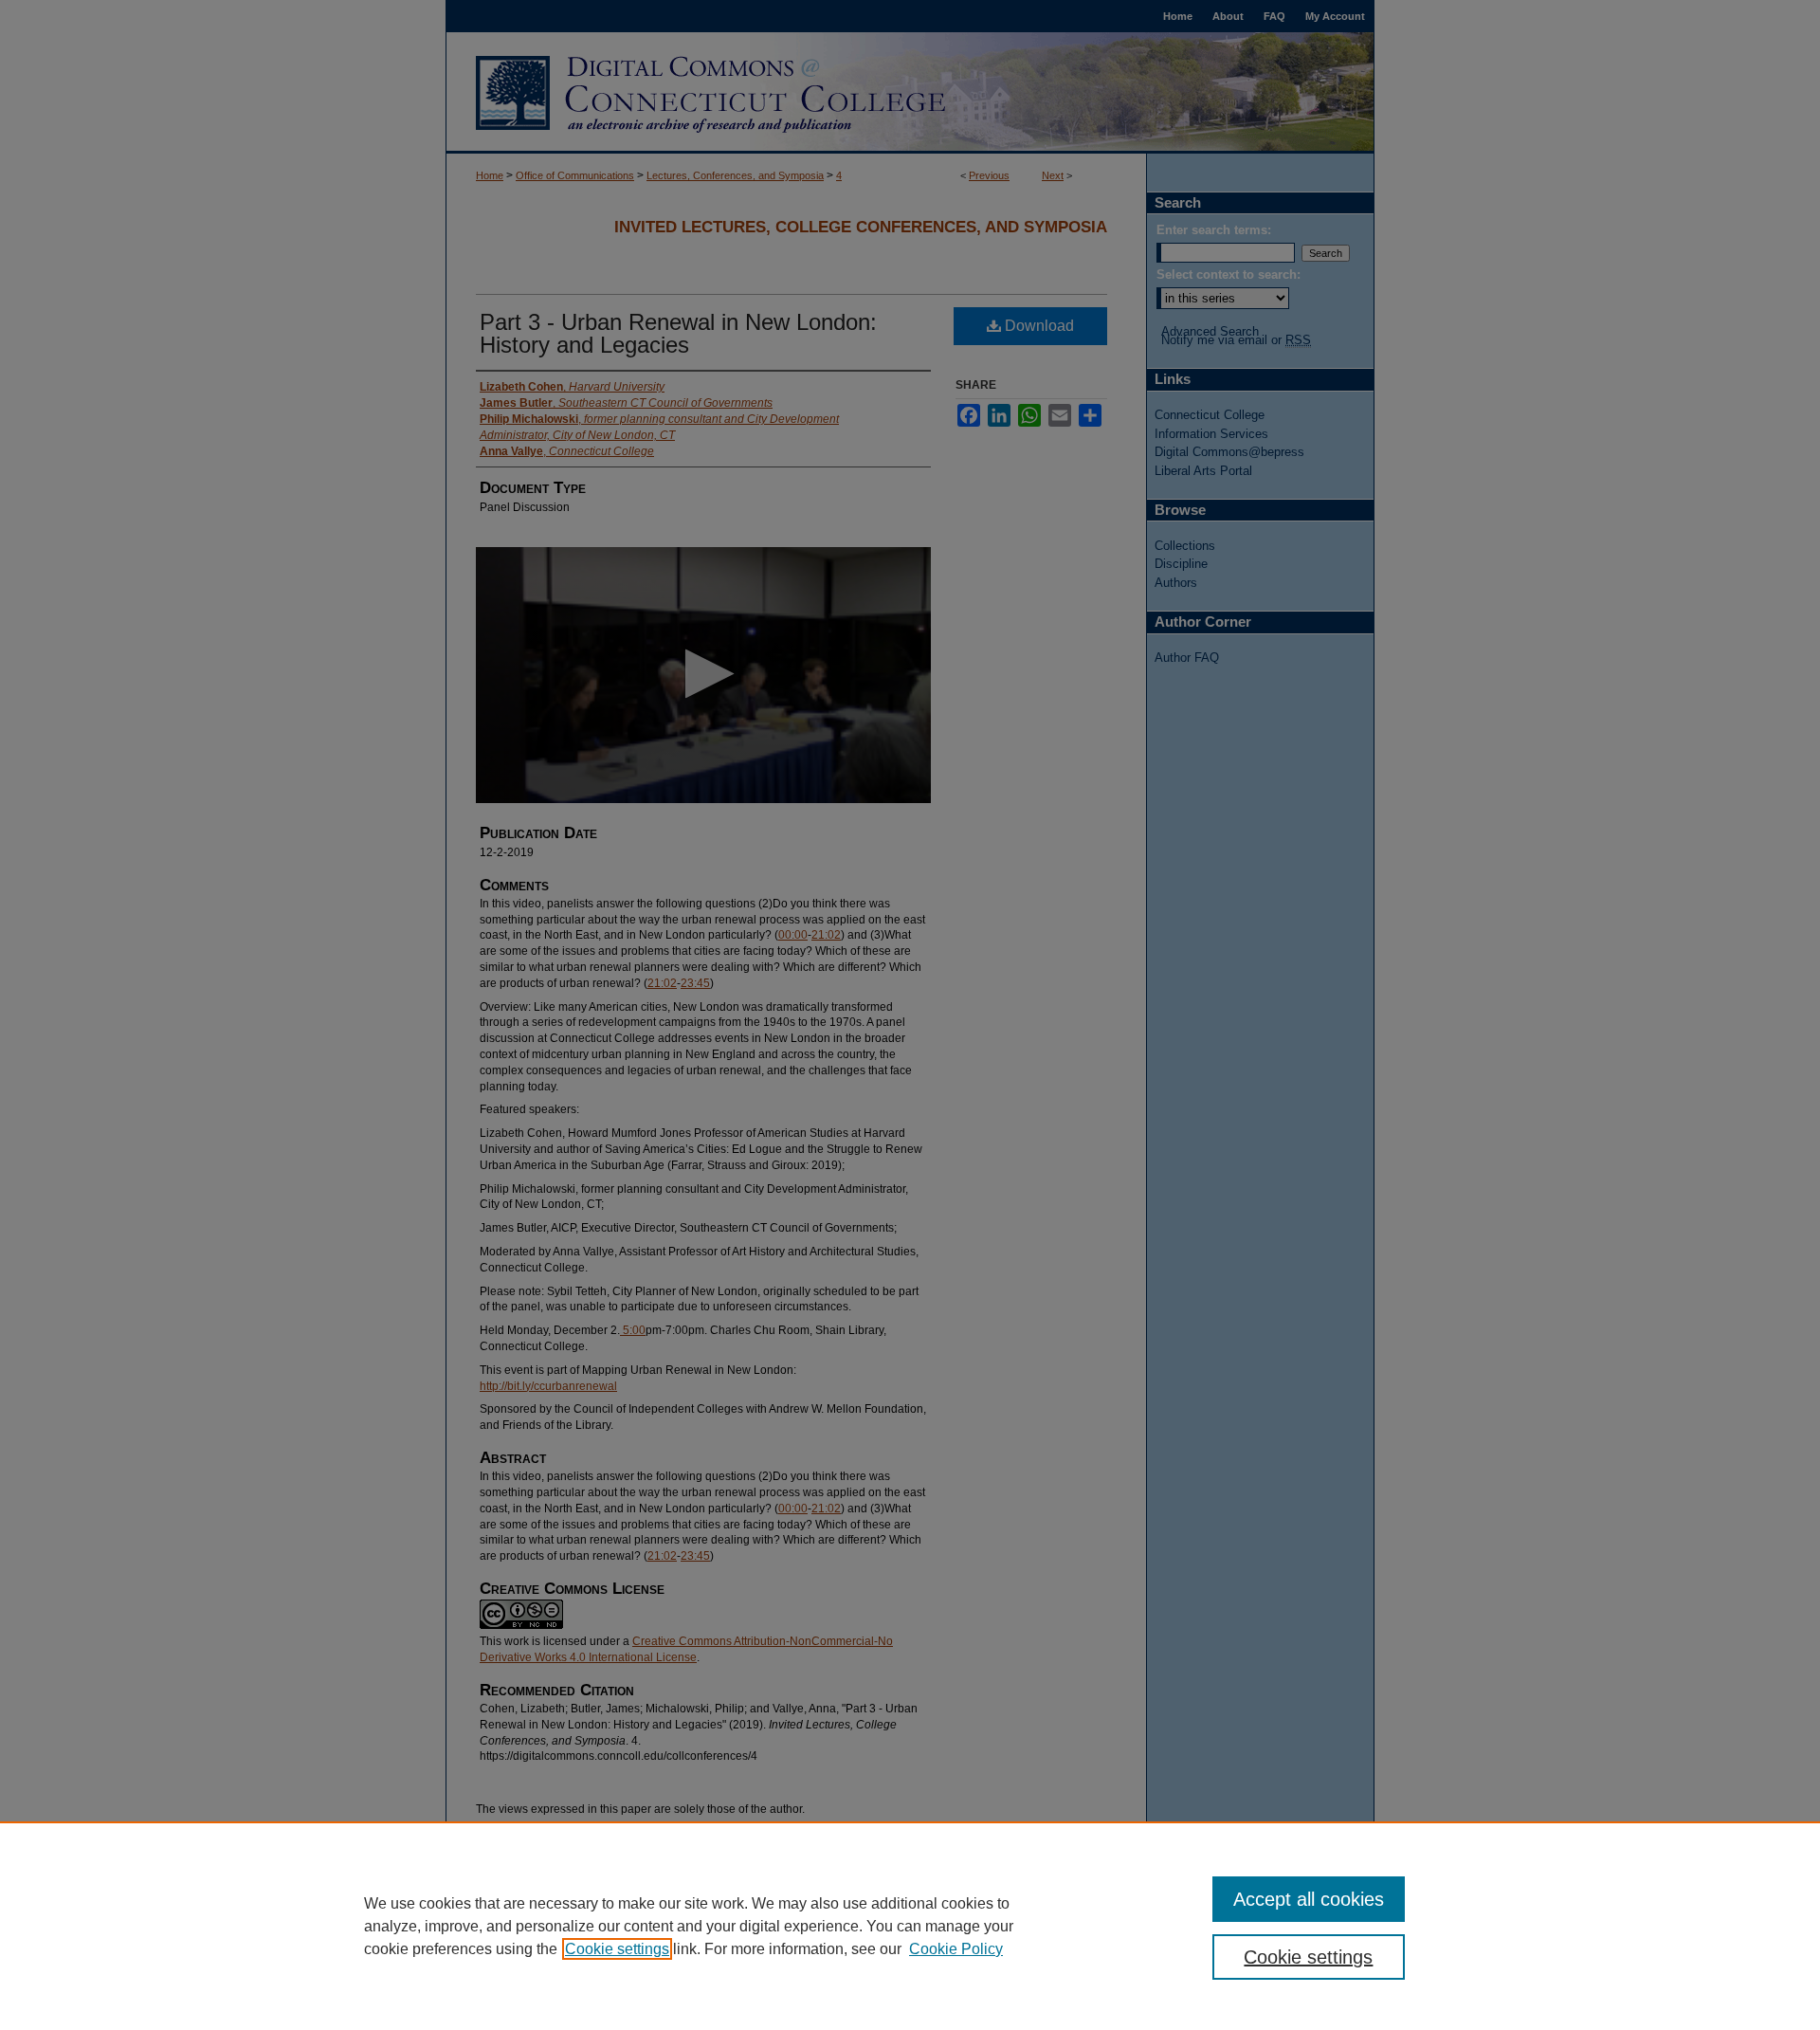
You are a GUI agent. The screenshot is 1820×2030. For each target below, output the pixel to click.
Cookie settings (617, 1949)
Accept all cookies (1309, 1899)
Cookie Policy (956, 1949)
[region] (910, 1926)
